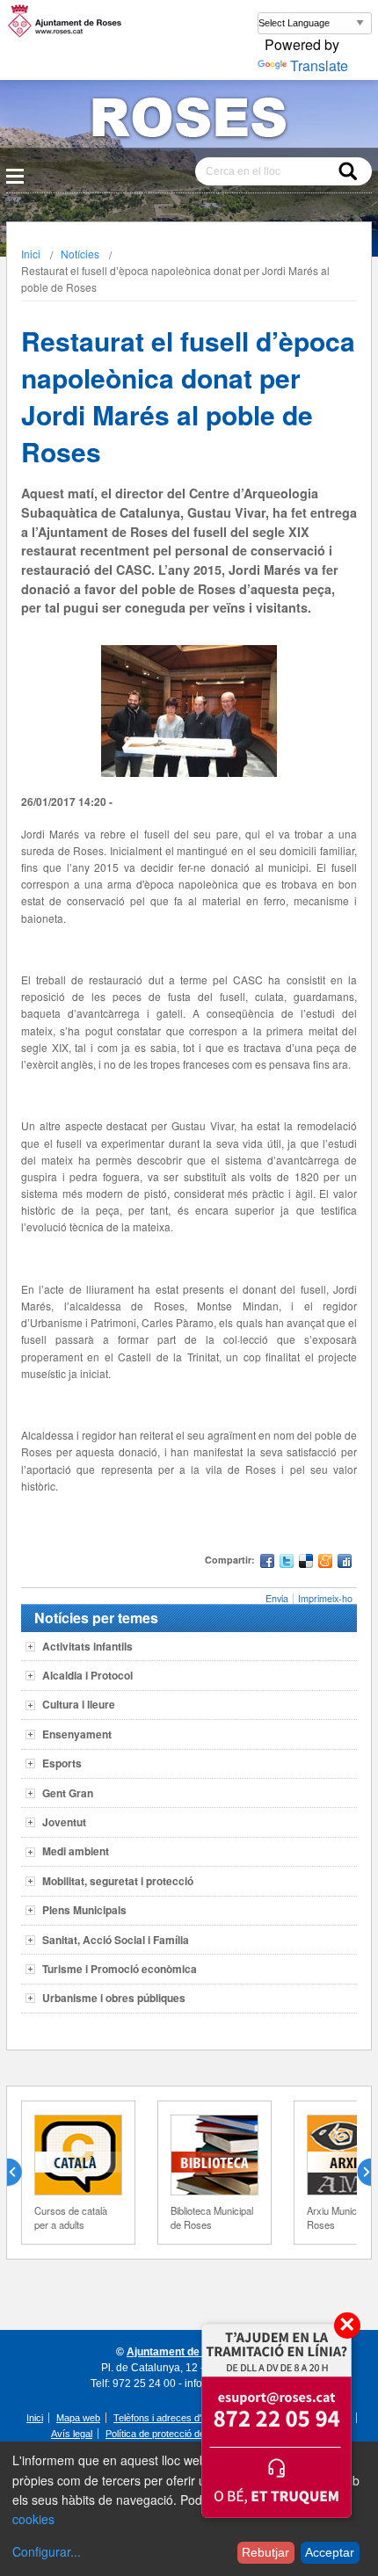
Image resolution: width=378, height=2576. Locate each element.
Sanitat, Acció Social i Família (116, 1940)
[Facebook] (267, 1563)
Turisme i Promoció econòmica (120, 1969)
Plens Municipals (84, 1910)
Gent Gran (68, 1793)
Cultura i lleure (79, 1704)
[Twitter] (287, 1563)
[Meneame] (325, 1563)
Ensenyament (77, 1734)
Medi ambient (76, 1851)
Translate (319, 65)
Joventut (64, 1822)
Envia (277, 1598)
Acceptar (330, 2552)
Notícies (80, 254)
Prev (21, 2173)
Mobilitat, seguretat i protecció (118, 1881)
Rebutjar (265, 2552)
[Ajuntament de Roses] (189, 121)
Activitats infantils (87, 1646)
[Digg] (345, 1563)
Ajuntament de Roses (181, 2352)
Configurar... (47, 2551)
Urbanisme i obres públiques (114, 1998)
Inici (31, 254)
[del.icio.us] (306, 1563)
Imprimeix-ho (325, 1598)
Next (357, 2173)
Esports (62, 1763)
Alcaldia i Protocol (87, 1675)
